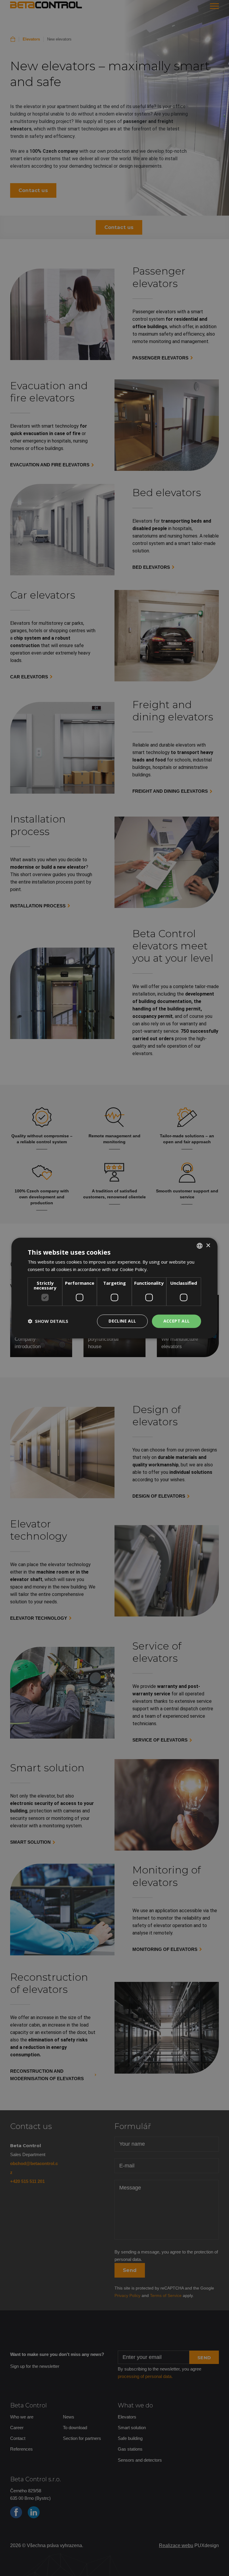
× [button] (208, 1246)
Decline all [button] (122, 1321)
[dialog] (114, 1288)
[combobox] (200, 1246)
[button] (48, 1321)
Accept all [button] (177, 1321)
